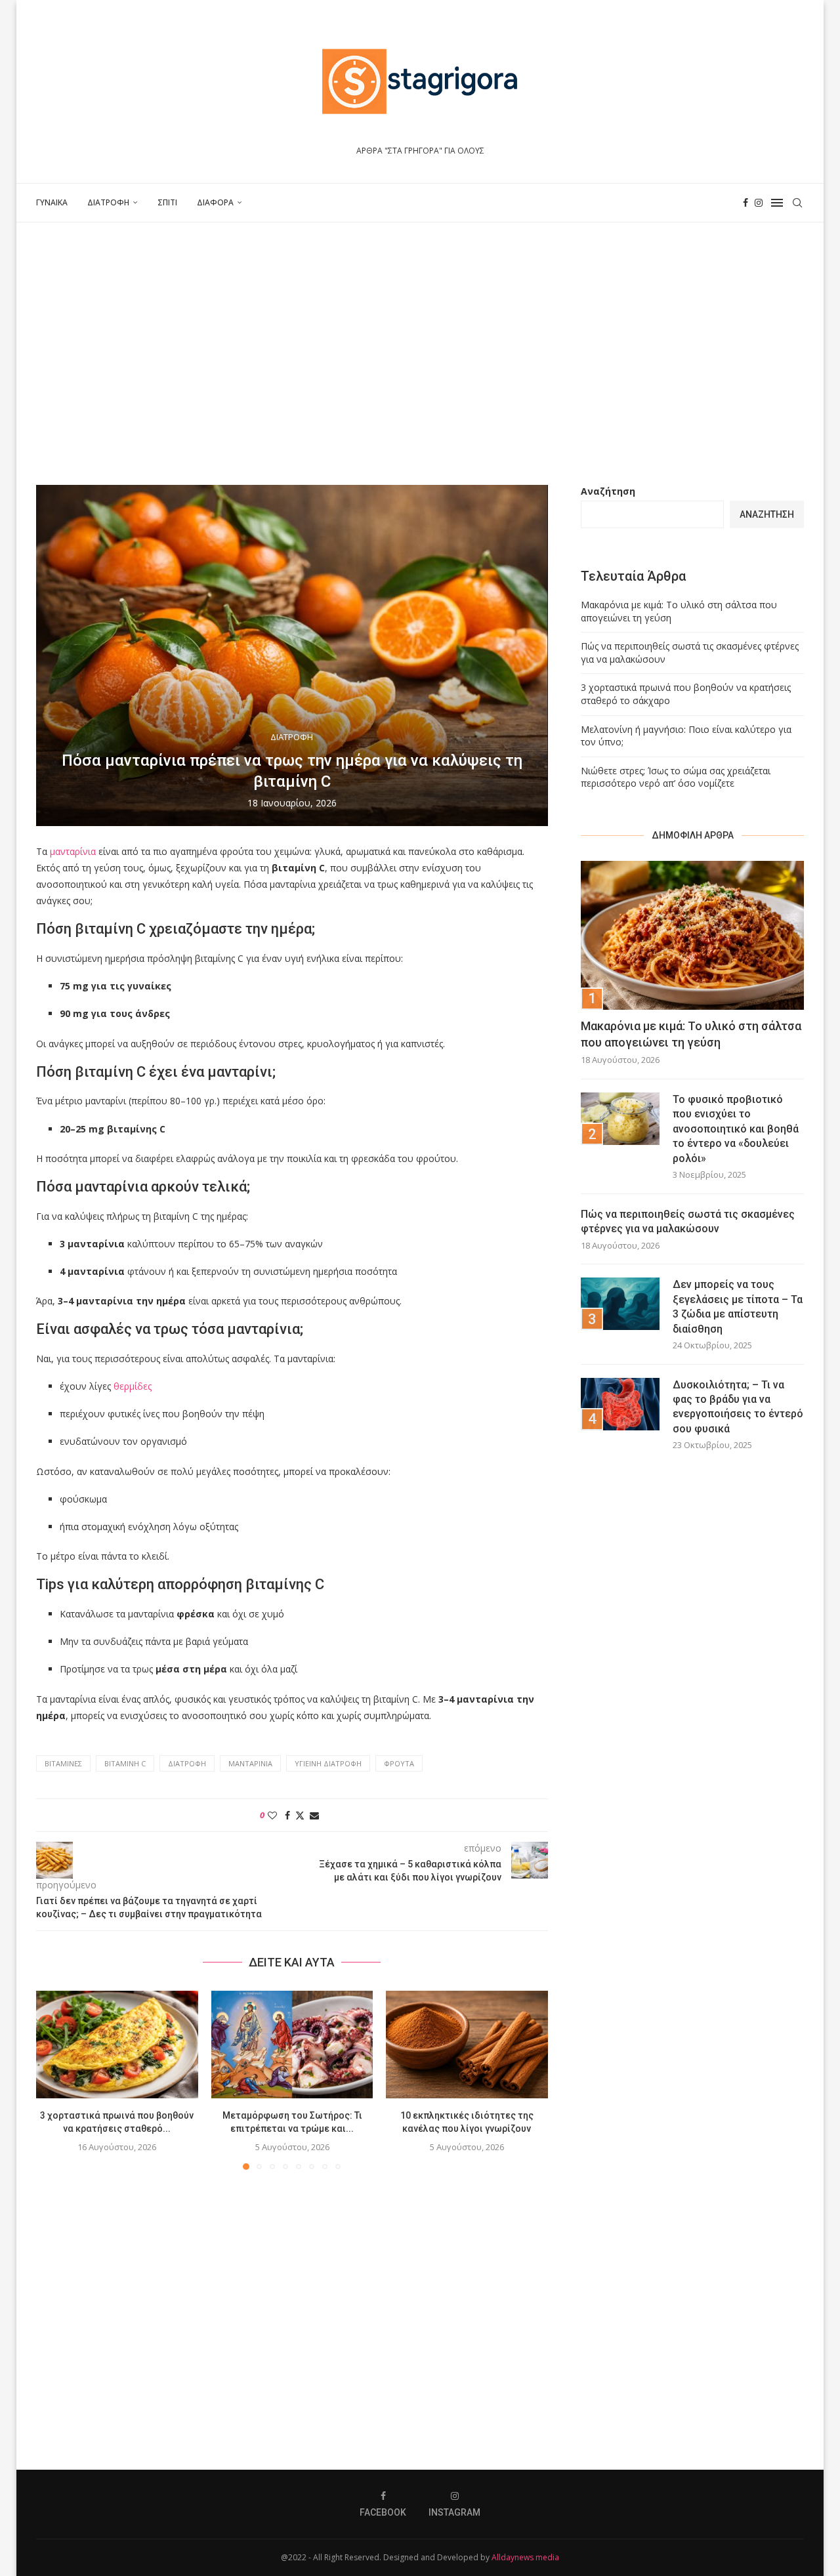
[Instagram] (759, 203)
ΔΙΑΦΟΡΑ (215, 202)
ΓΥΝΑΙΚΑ (52, 202)
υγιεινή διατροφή (328, 1763)
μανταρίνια (73, 851)
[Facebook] (745, 203)
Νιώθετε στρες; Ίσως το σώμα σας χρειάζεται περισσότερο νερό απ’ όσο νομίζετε (676, 777)
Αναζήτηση (608, 491)
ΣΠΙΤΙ (167, 202)
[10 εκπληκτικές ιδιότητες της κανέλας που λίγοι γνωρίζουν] (467, 2045)
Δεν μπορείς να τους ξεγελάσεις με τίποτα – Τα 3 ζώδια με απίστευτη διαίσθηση (738, 1306)
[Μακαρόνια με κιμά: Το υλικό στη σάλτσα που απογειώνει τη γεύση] (692, 935)
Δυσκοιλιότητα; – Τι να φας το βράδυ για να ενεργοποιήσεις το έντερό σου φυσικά (738, 1407)
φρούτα (399, 1763)
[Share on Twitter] (300, 1815)
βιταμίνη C (125, 1763)
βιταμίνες (63, 1763)
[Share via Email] (314, 1815)
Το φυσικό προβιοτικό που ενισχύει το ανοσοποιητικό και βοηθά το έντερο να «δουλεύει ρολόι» (736, 1129)
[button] (54, 2079)
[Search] (797, 203)
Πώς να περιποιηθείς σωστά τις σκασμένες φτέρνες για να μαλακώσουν (688, 1221)
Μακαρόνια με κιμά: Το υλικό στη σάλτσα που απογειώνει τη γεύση (691, 1034)
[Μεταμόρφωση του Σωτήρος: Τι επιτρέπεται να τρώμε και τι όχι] (292, 2045)
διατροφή (187, 1763)
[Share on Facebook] (287, 1815)
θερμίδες (133, 1386)
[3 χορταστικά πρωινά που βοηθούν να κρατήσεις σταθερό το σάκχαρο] (117, 2045)
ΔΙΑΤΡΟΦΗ (108, 202)
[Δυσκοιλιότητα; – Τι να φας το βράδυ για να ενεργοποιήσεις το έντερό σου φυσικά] (620, 1404)
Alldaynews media (525, 2557)
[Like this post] (272, 1815)
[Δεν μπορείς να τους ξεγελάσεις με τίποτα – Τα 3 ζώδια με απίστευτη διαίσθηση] (620, 1304)
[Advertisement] (420, 354)
